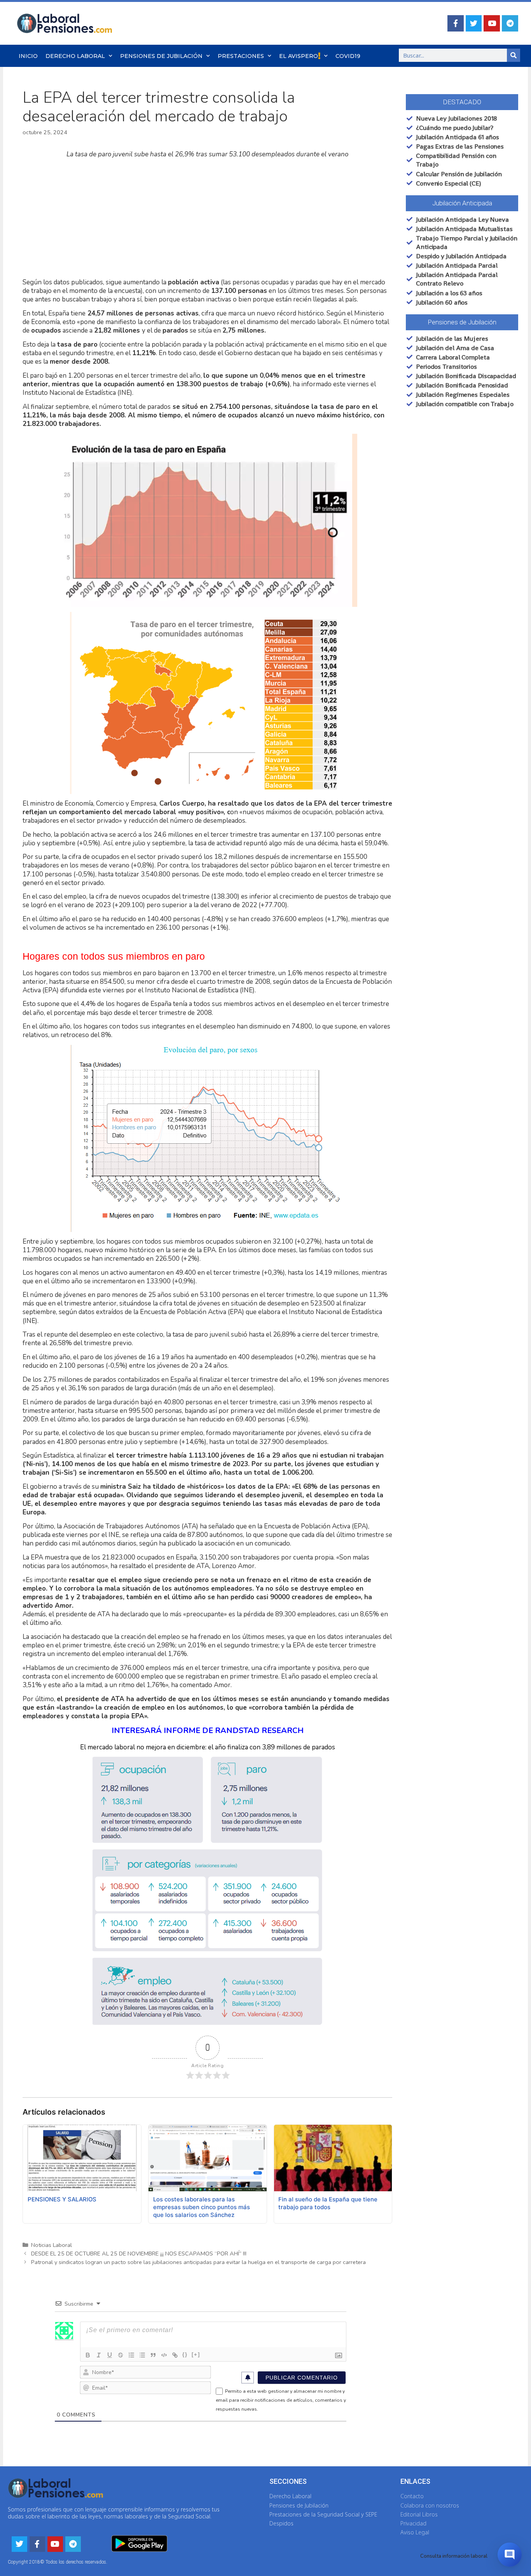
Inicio (28, 56)
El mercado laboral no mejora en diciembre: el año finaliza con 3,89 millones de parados (208, 1747)
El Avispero (299, 56)
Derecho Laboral (75, 56)
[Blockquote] (153, 2355)
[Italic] (99, 2355)
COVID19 (348, 56)
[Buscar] (514, 55)
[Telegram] (510, 23)
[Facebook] (456, 23)
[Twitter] (474, 23)
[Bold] (88, 2355)
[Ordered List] (131, 2355)
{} (185, 2354)
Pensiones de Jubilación (161, 56)
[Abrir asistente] (510, 2555)
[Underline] (110, 2355)
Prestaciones (241, 56)
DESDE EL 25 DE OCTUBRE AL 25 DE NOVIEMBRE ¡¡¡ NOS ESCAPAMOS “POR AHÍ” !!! (139, 2254)
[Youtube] (492, 23)
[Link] (175, 2355)
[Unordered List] (142, 2355)
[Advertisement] (207, 219)
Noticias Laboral (52, 2245)
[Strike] (121, 2355)
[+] (196, 2354)
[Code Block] (164, 2355)
